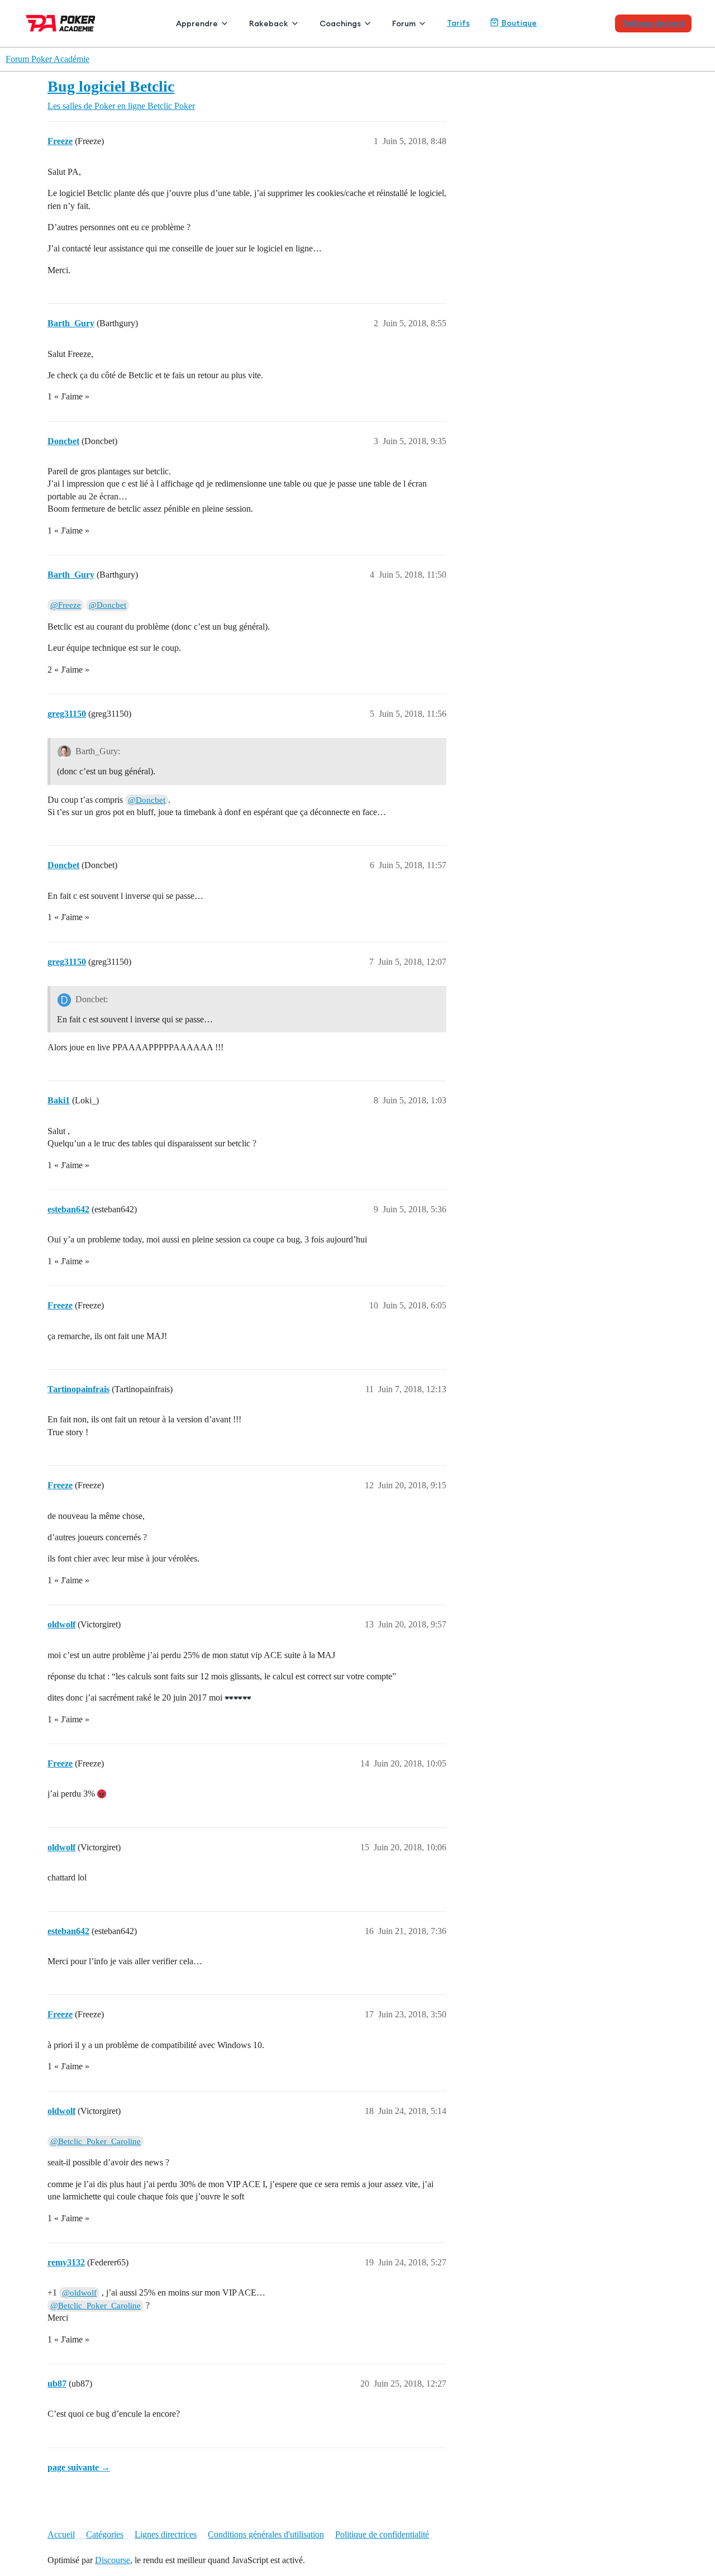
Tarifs (458, 23)
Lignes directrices (166, 2534)
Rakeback (269, 23)
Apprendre (197, 23)
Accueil (61, 2534)
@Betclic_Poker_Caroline (96, 2141)
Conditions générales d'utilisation (266, 2534)
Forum (404, 23)
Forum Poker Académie (47, 59)
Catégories (105, 2534)
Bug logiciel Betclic (111, 86)
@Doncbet (108, 605)
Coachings (340, 23)
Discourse (113, 2560)
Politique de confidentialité (382, 2534)
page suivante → (79, 2467)
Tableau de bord (653, 23)
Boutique (518, 23)
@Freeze (66, 605)
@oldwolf (79, 2293)
